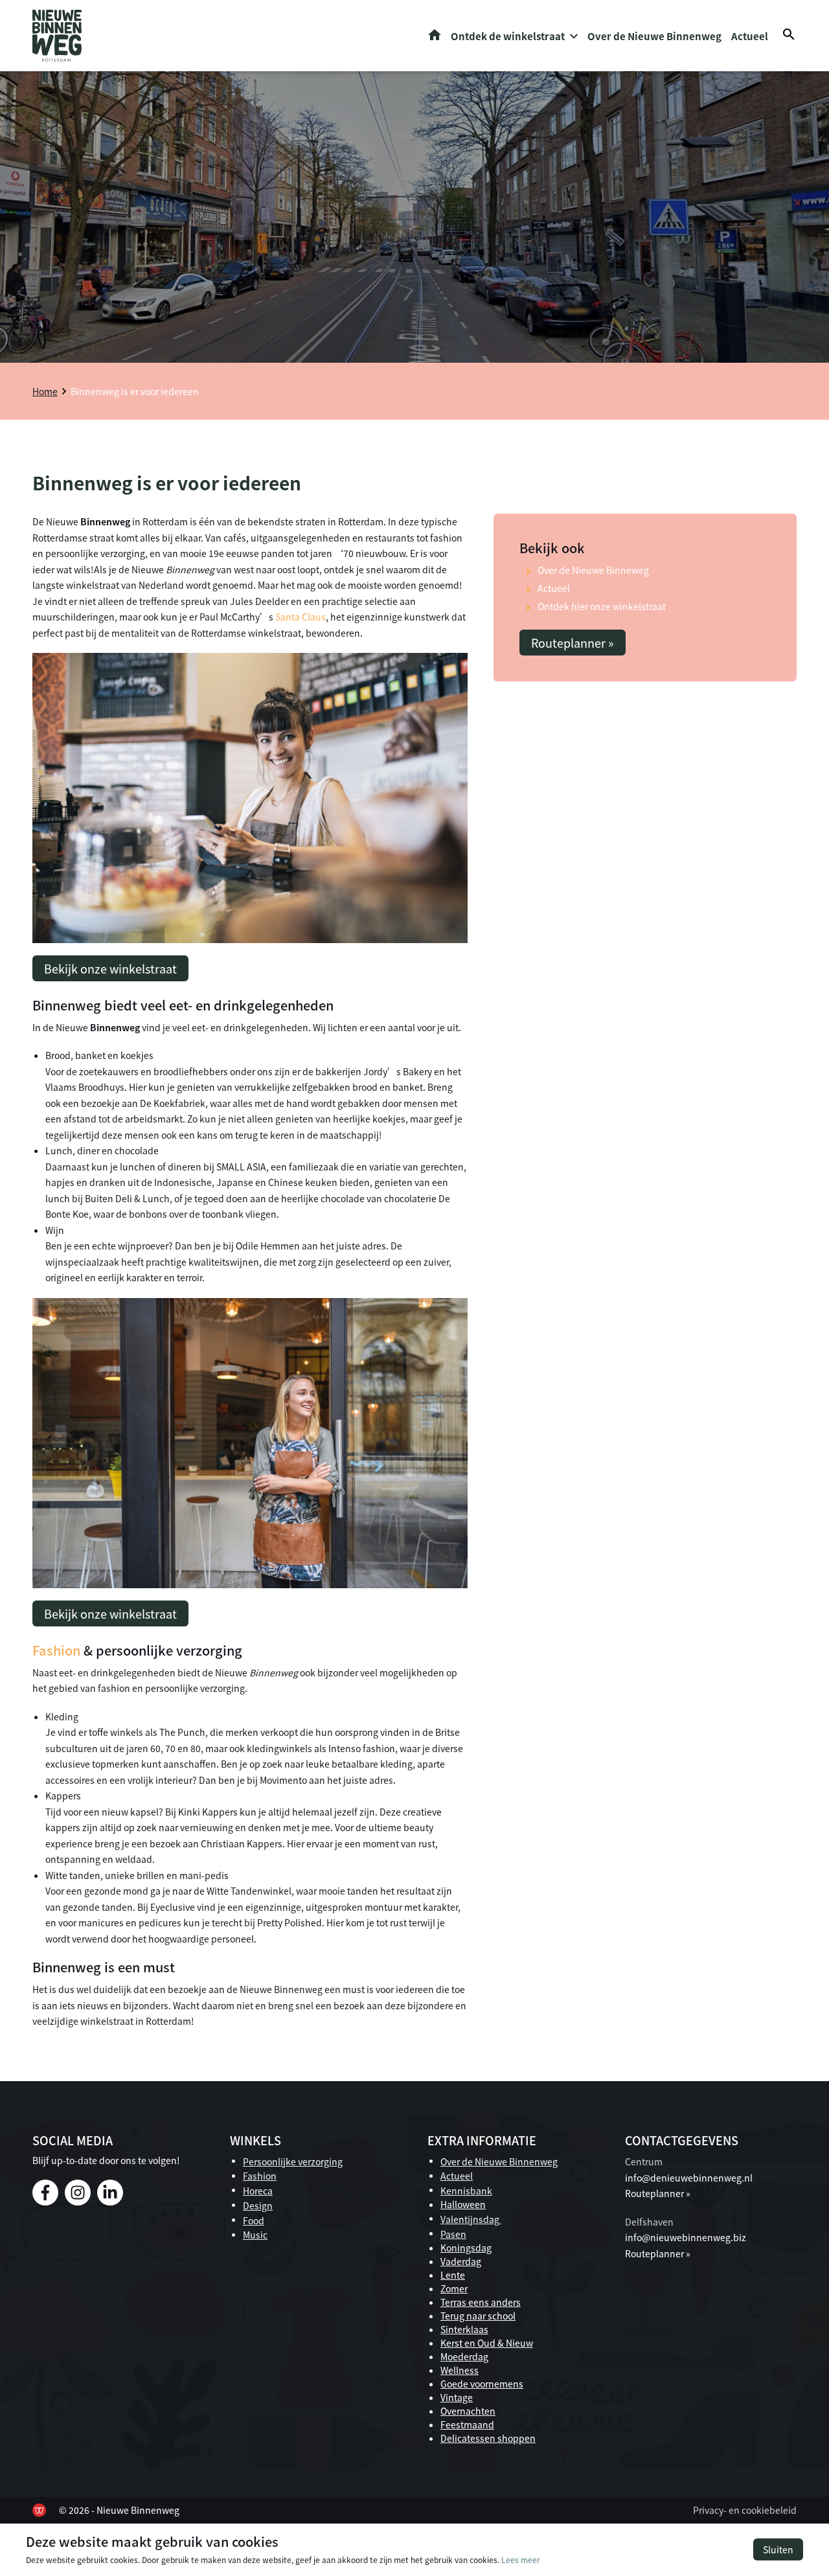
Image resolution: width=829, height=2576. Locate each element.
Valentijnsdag (471, 2219)
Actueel (750, 36)
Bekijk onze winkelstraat (110, 968)
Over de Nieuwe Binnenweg (654, 36)
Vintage (457, 2397)
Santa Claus (301, 617)
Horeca (258, 2191)
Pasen (453, 2234)
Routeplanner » (573, 643)
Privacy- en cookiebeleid (745, 2510)
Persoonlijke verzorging (293, 2161)
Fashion (56, 1650)
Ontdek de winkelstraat (508, 36)
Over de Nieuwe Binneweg (593, 570)
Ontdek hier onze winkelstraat (602, 606)
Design (258, 2206)
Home (435, 35)
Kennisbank (466, 2191)
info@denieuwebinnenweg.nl (689, 2178)
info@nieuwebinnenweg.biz (686, 2237)
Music (255, 2235)
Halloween (463, 2204)
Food (254, 2220)
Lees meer (521, 2559)
